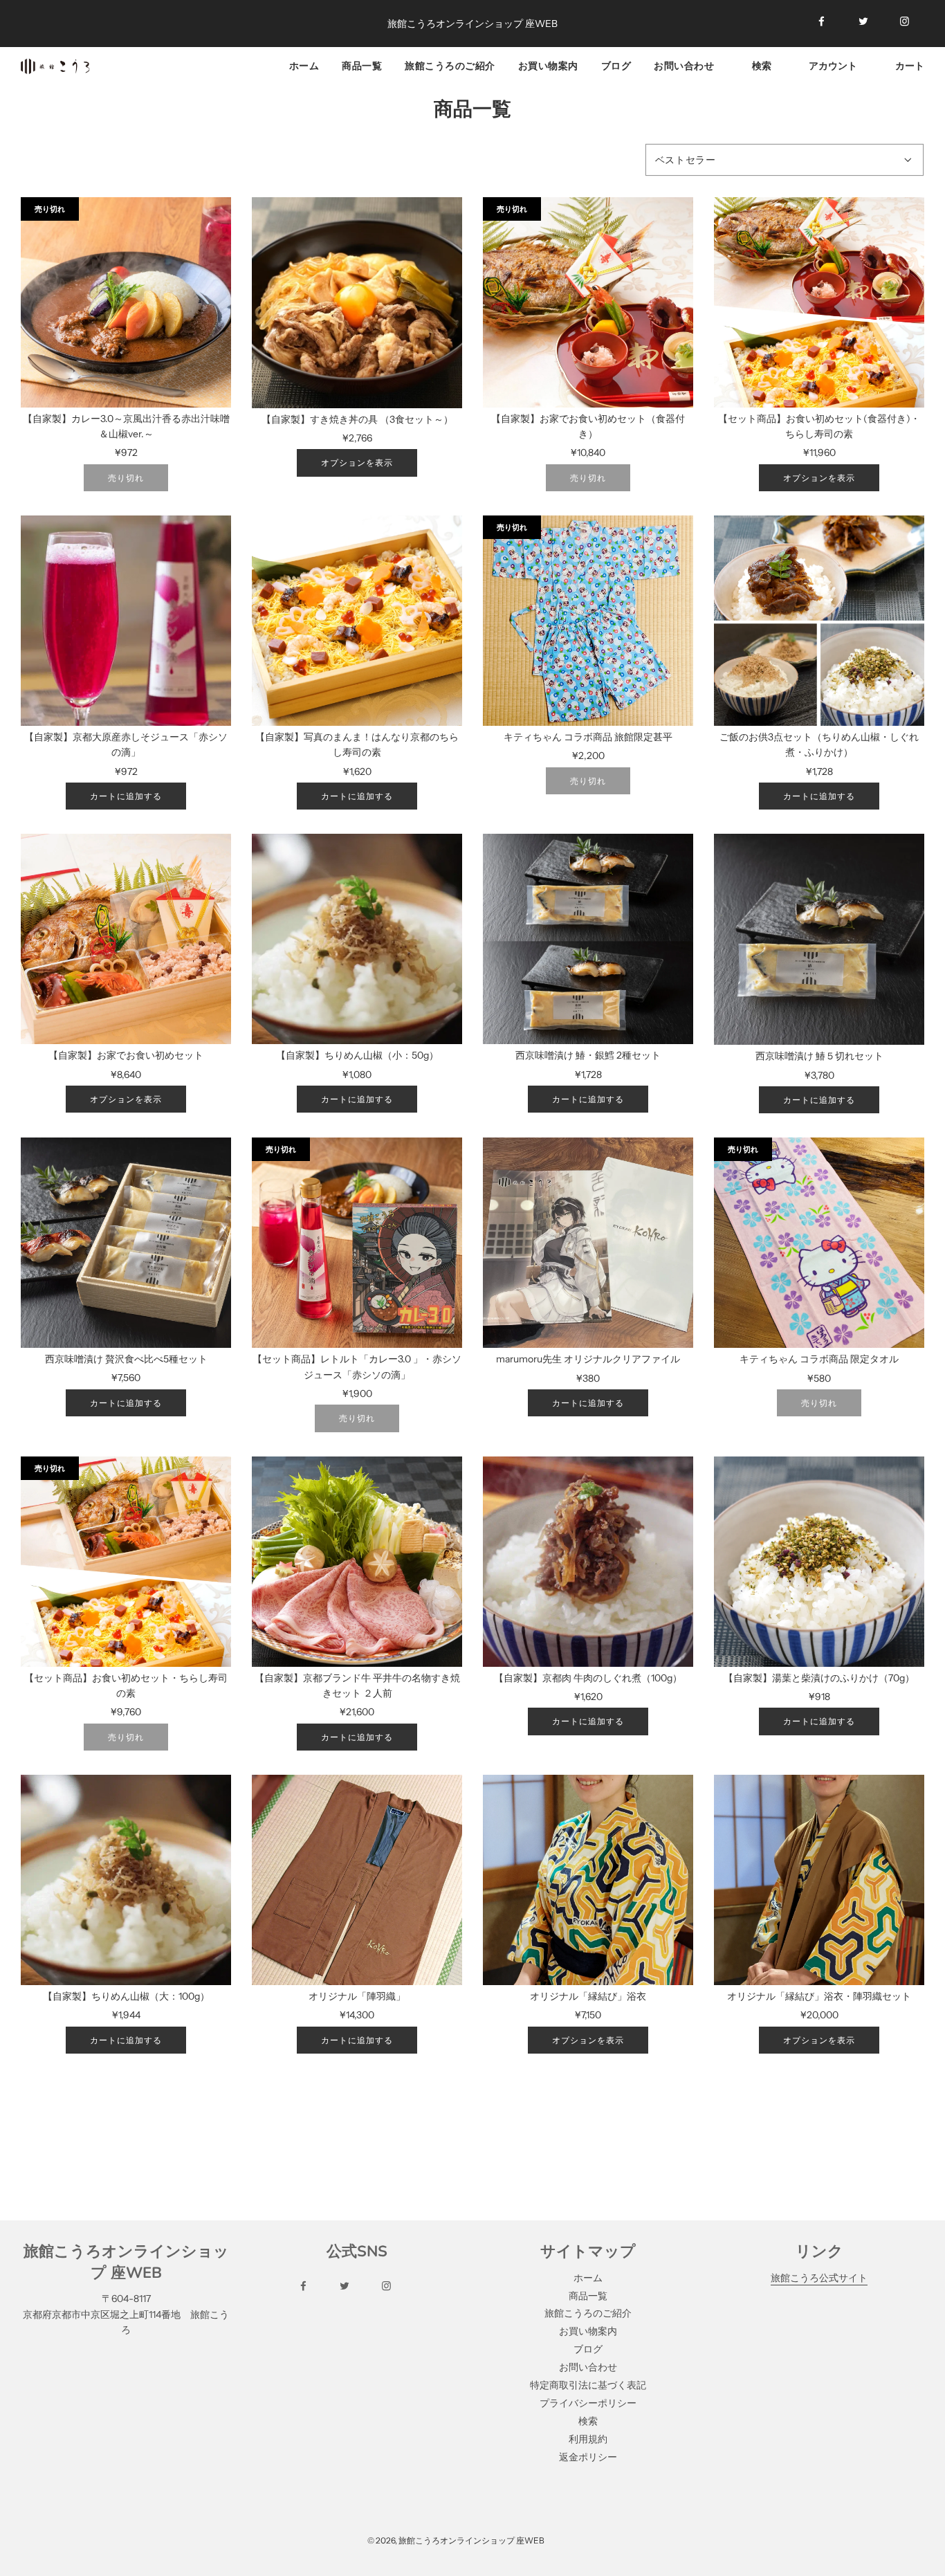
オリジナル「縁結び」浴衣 (588, 1996)
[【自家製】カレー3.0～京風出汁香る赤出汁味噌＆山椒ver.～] (126, 302)
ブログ (616, 65)
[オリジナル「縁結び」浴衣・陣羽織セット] (819, 1880)
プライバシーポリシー (588, 2403)
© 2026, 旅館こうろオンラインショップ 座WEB (456, 2540)
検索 (588, 2421)
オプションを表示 (357, 463)
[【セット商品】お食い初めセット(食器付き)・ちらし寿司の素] (819, 302)
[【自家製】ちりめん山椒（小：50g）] (357, 939)
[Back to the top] (917, 2530)
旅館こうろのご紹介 (450, 65)
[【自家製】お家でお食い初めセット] (126, 939)
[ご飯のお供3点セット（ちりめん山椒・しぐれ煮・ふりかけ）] (819, 621)
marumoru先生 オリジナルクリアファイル (588, 1359)
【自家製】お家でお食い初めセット (126, 1055)
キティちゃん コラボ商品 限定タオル (819, 1359)
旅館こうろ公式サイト (819, 2278)
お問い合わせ (684, 65)
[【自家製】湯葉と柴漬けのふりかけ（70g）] (819, 1562)
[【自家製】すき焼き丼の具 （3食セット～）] (357, 303)
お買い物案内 (548, 65)
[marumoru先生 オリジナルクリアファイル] (588, 1243)
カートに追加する (126, 796)
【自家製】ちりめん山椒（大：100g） (126, 1996)
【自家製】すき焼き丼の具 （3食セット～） (357, 419)
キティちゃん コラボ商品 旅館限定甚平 (588, 737)
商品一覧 (362, 65)
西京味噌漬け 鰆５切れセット (819, 1056)
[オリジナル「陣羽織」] (357, 1880)
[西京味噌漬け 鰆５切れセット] (819, 939)
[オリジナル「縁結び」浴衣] (588, 1880)
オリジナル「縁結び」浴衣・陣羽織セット (819, 1996)
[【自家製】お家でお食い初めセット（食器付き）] (588, 302)
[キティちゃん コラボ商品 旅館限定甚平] (588, 621)
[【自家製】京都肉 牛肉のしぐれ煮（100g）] (588, 1562)
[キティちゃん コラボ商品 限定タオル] (819, 1243)
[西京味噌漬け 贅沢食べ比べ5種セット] (126, 1243)
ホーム (304, 65)
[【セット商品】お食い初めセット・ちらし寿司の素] (126, 1562)
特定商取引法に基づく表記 (588, 2385)
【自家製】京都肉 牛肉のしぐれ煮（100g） (588, 1678)
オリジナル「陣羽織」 (357, 1996)
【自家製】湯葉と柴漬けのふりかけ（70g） (819, 1678)
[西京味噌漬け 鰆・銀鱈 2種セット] (588, 939)
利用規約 (588, 2439)
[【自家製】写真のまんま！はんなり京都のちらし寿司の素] (357, 621)
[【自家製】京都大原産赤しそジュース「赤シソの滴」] (126, 621)
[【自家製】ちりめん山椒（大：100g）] (126, 1880)
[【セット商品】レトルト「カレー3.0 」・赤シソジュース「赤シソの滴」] (357, 1243)
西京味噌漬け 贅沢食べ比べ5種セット (126, 1359)
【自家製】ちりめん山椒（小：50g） (357, 1055)
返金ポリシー (588, 2457)
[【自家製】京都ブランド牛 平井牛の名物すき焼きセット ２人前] (357, 1562)
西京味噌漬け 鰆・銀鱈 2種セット (588, 1055)
